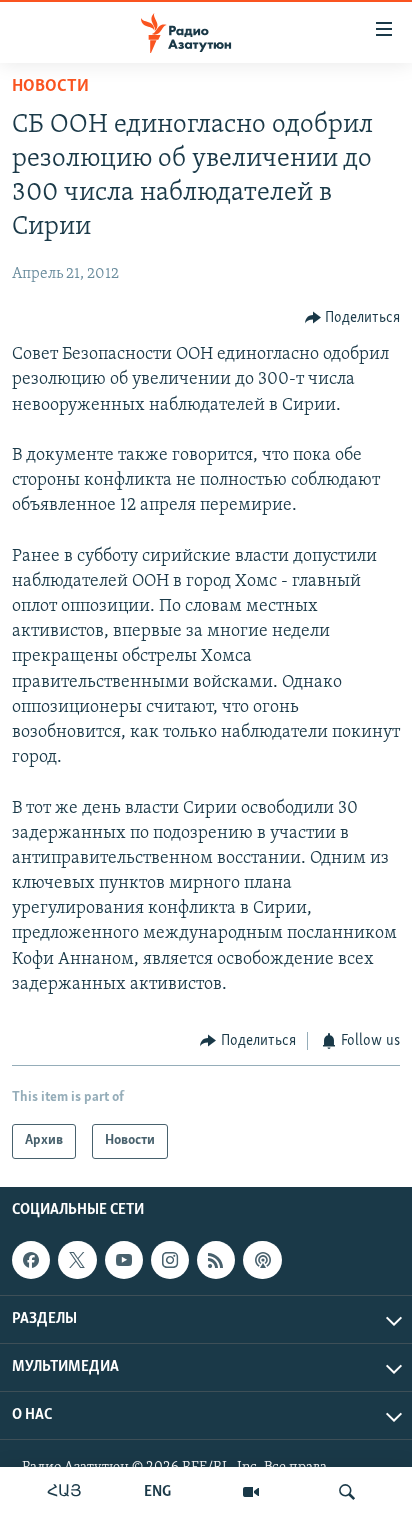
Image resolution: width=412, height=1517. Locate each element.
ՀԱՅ (64, 1492)
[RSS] (216, 1260)
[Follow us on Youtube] (124, 1260)
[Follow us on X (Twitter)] (77, 1260)
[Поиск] (347, 1492)
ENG (157, 1492)
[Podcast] (262, 1260)
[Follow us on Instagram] (170, 1260)
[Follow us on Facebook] (31, 1260)
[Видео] (251, 1492)
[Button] (353, 318)
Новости (50, 87)
